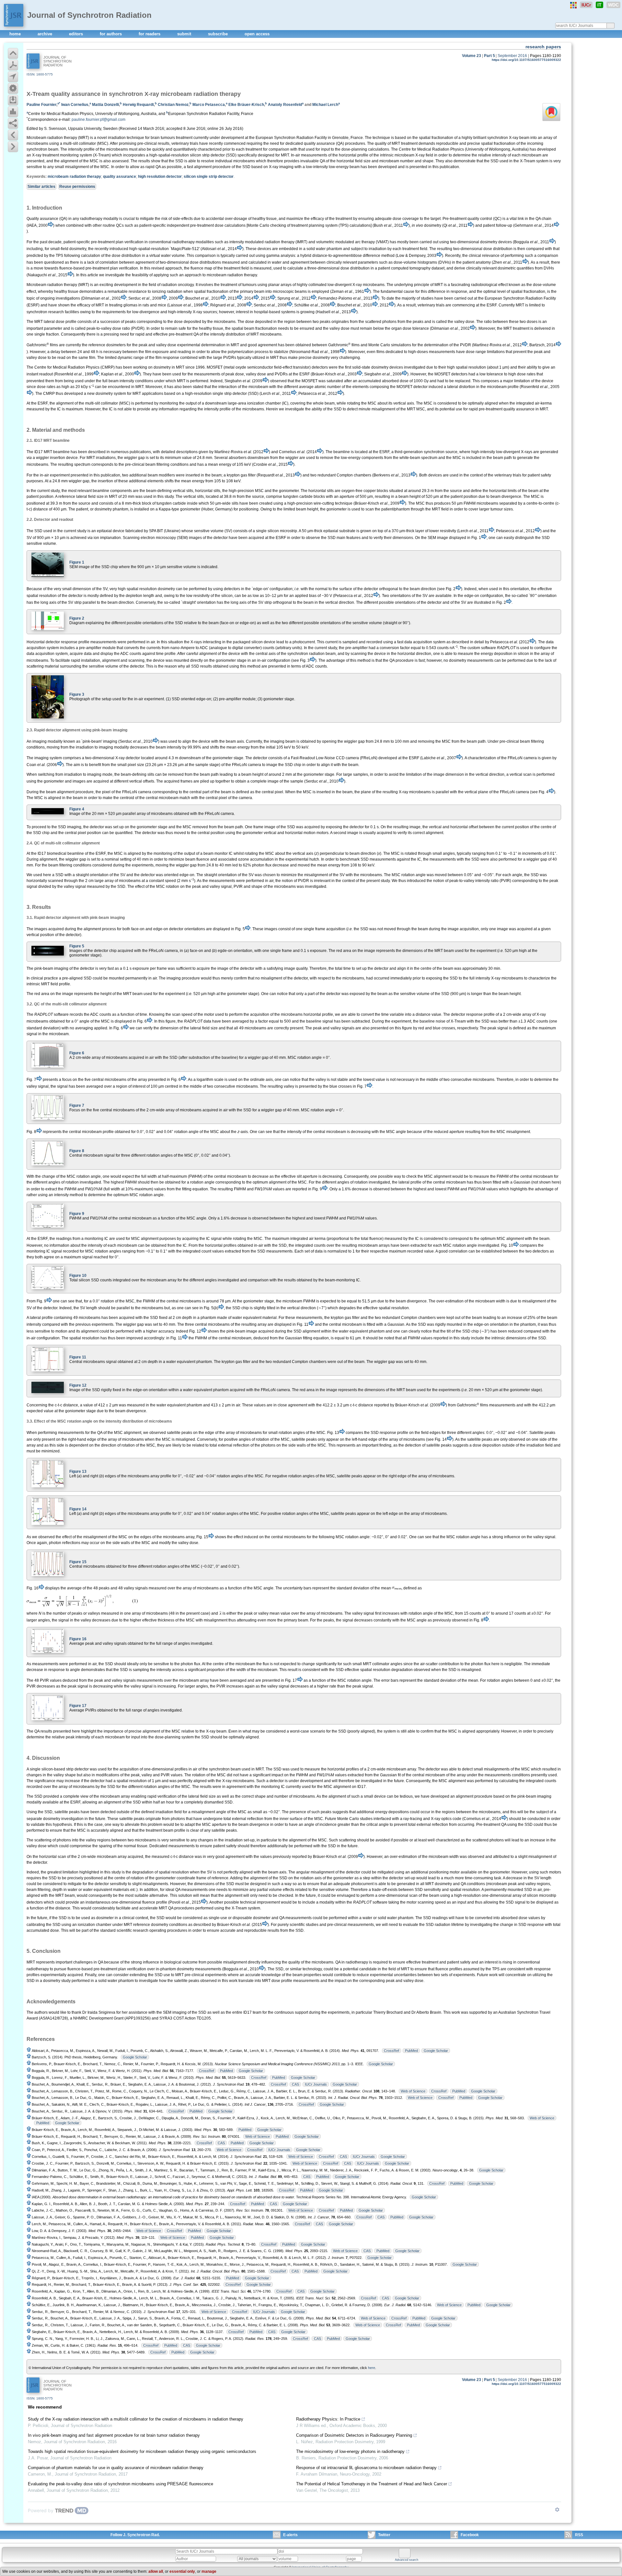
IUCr (586, 5)
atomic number (328, 387)
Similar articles (41, 187)
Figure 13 (78, 1471)
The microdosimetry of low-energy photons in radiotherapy (350, 2451)
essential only (182, 2571)
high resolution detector (160, 177)
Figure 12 (78, 1385)
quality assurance (120, 177)
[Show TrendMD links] (557, 2510)
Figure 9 (77, 1214)
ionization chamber (95, 1925)
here (372, 2368)
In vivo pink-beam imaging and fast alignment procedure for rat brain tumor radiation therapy (114, 2435)
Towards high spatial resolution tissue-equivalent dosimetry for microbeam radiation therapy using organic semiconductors (142, 2451)
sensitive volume (209, 531)
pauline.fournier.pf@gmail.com (98, 120)
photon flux (481, 1664)
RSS (579, 2535)
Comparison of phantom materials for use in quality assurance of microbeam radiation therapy (116, 2468)
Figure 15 (78, 1562)
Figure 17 (78, 1706)
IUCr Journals (316, 2084)
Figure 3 (77, 694)
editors (77, 34)
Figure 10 (78, 1276)
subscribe (219, 34)
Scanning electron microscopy (149, 538)
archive (46, 34)
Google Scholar (436, 2051)
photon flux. (191, 1664)
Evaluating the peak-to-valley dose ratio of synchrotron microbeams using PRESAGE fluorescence (121, 2484)
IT (599, 5)
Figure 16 (78, 1639)
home (16, 34)
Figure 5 (77, 946)
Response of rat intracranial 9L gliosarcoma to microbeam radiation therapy (366, 2468)
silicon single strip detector (209, 177)
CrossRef (392, 2051)
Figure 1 (77, 562)
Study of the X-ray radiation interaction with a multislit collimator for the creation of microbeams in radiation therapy (136, 2419)
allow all (156, 2571)
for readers (150, 34)
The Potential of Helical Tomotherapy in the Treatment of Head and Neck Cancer (372, 2484)
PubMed (411, 2051)
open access (257, 34)
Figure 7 (77, 1105)
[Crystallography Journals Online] (573, 5)
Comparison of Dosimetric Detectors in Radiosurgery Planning (354, 2435)
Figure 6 (77, 1053)
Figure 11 (78, 1357)
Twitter (384, 2535)
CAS (295, 2084)
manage (209, 2571)
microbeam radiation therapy (74, 177)
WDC (613, 5)
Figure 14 (78, 1509)
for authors (111, 34)
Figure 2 (77, 618)
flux (266, 1664)
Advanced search (407, 2560)
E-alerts (290, 2535)
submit (185, 34)
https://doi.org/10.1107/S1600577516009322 (526, 60)
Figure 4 (77, 809)
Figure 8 (77, 1151)
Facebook (470, 2535)
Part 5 (490, 56)
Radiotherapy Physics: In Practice (328, 2419)
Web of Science (413, 2091)
